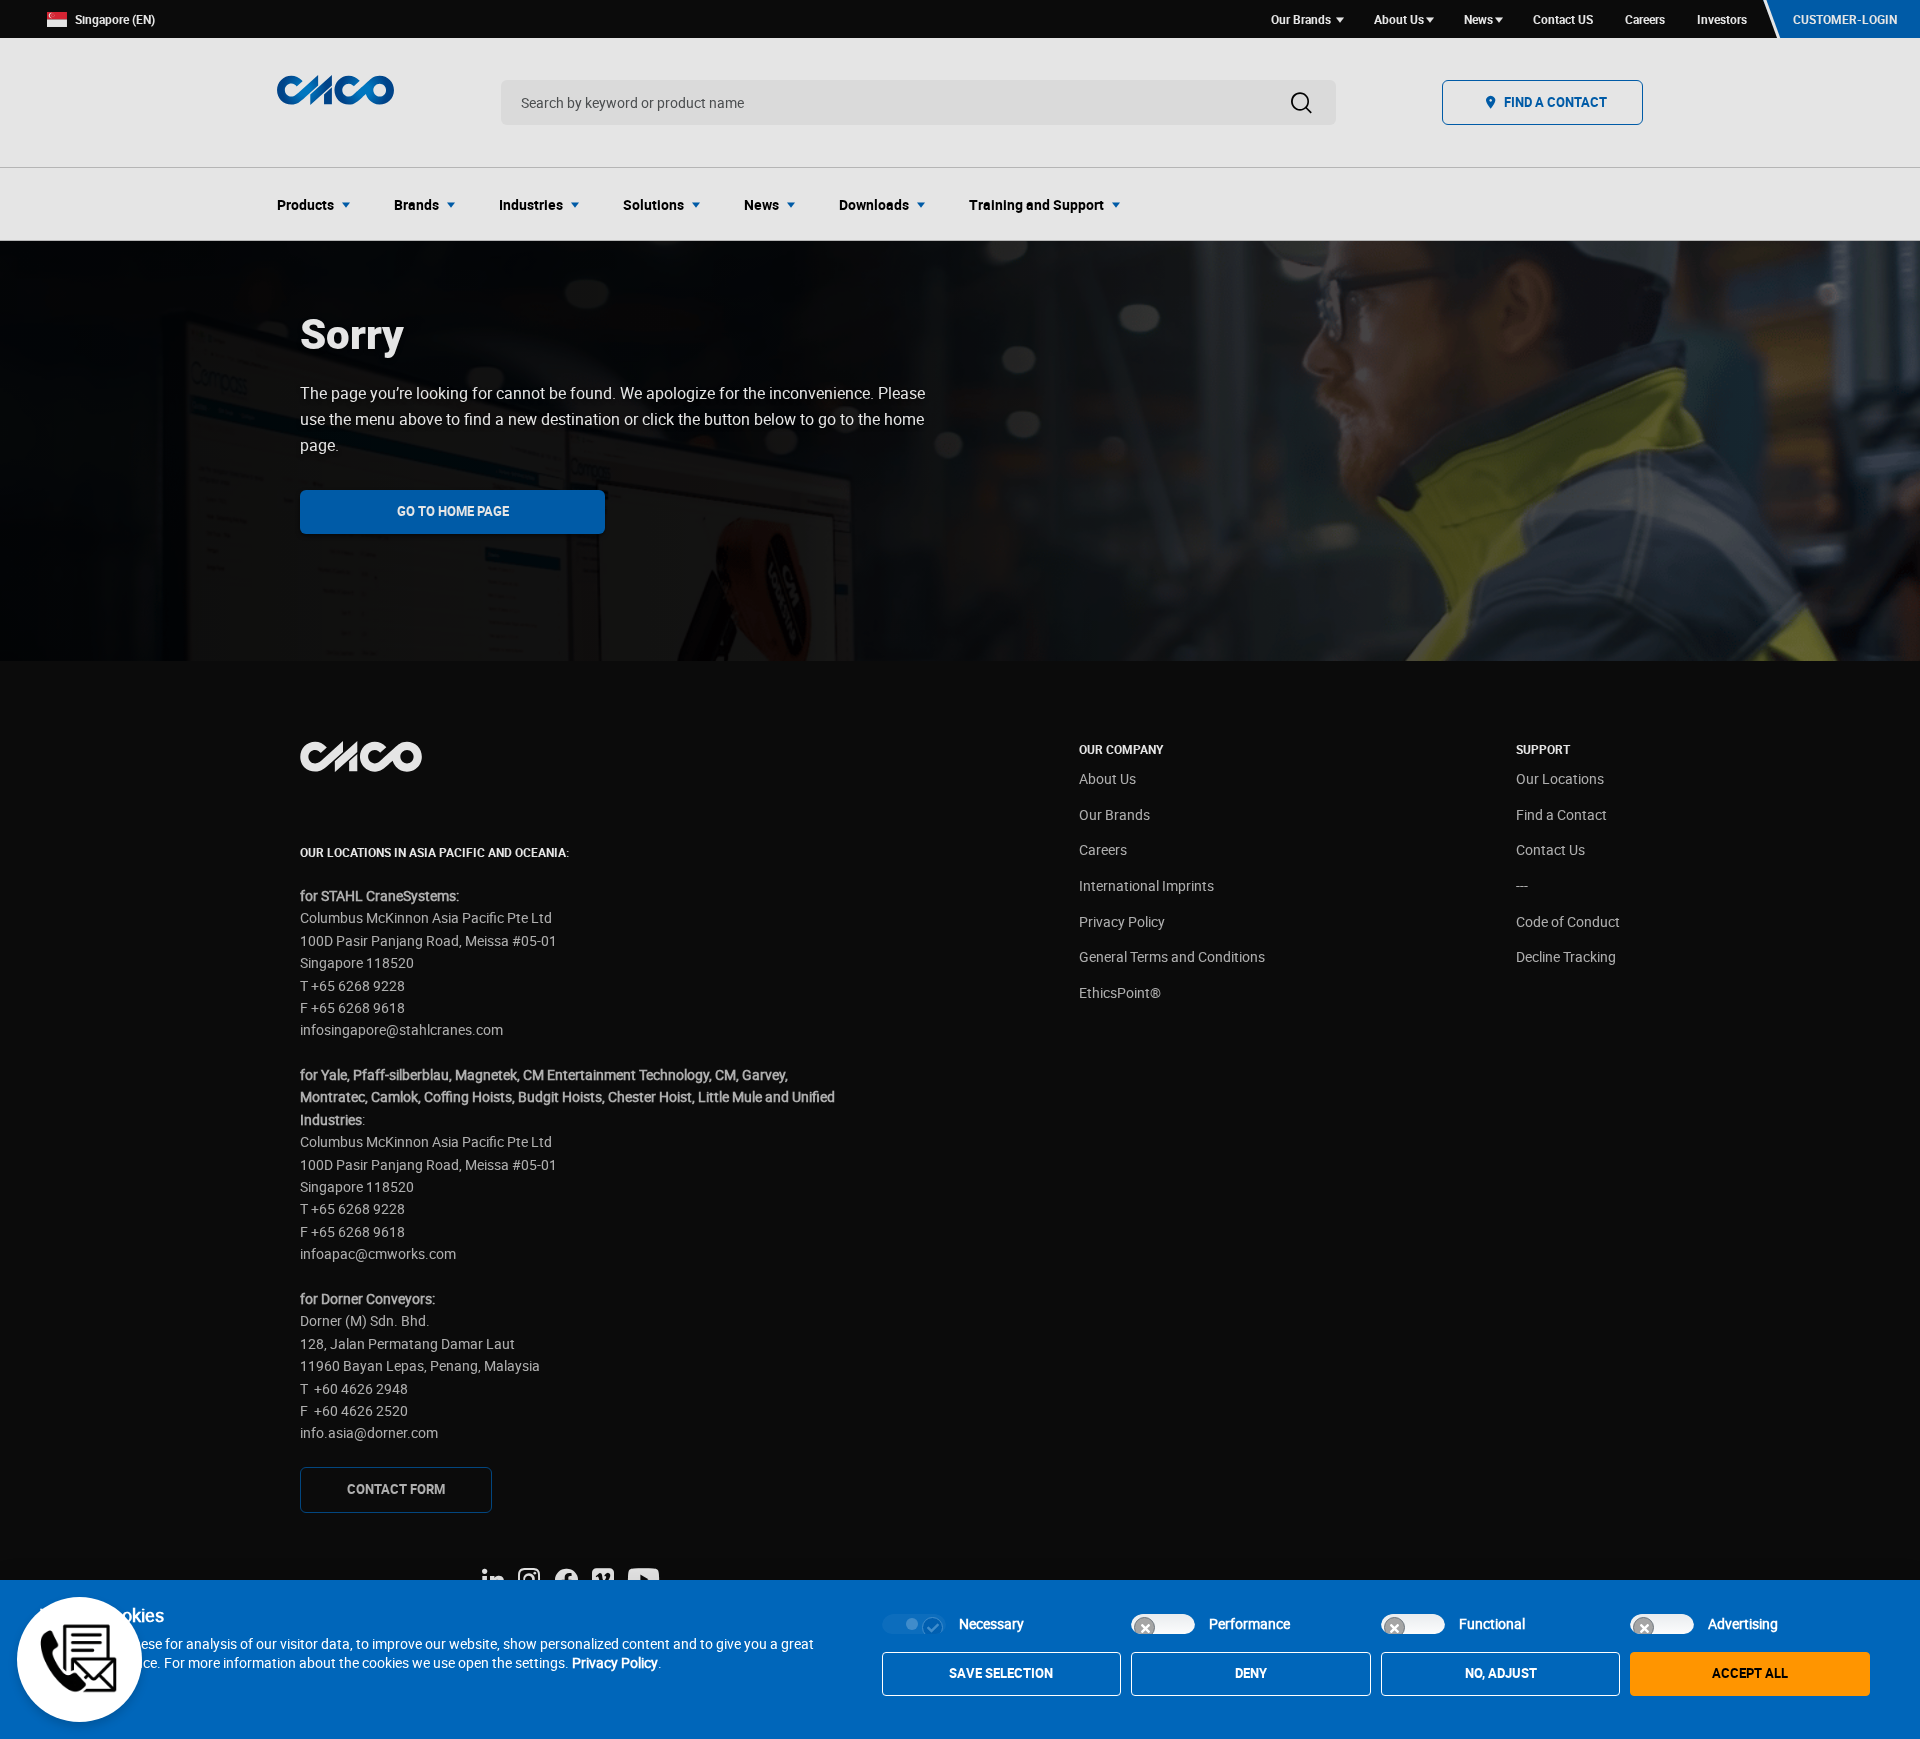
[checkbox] (914, 1624)
